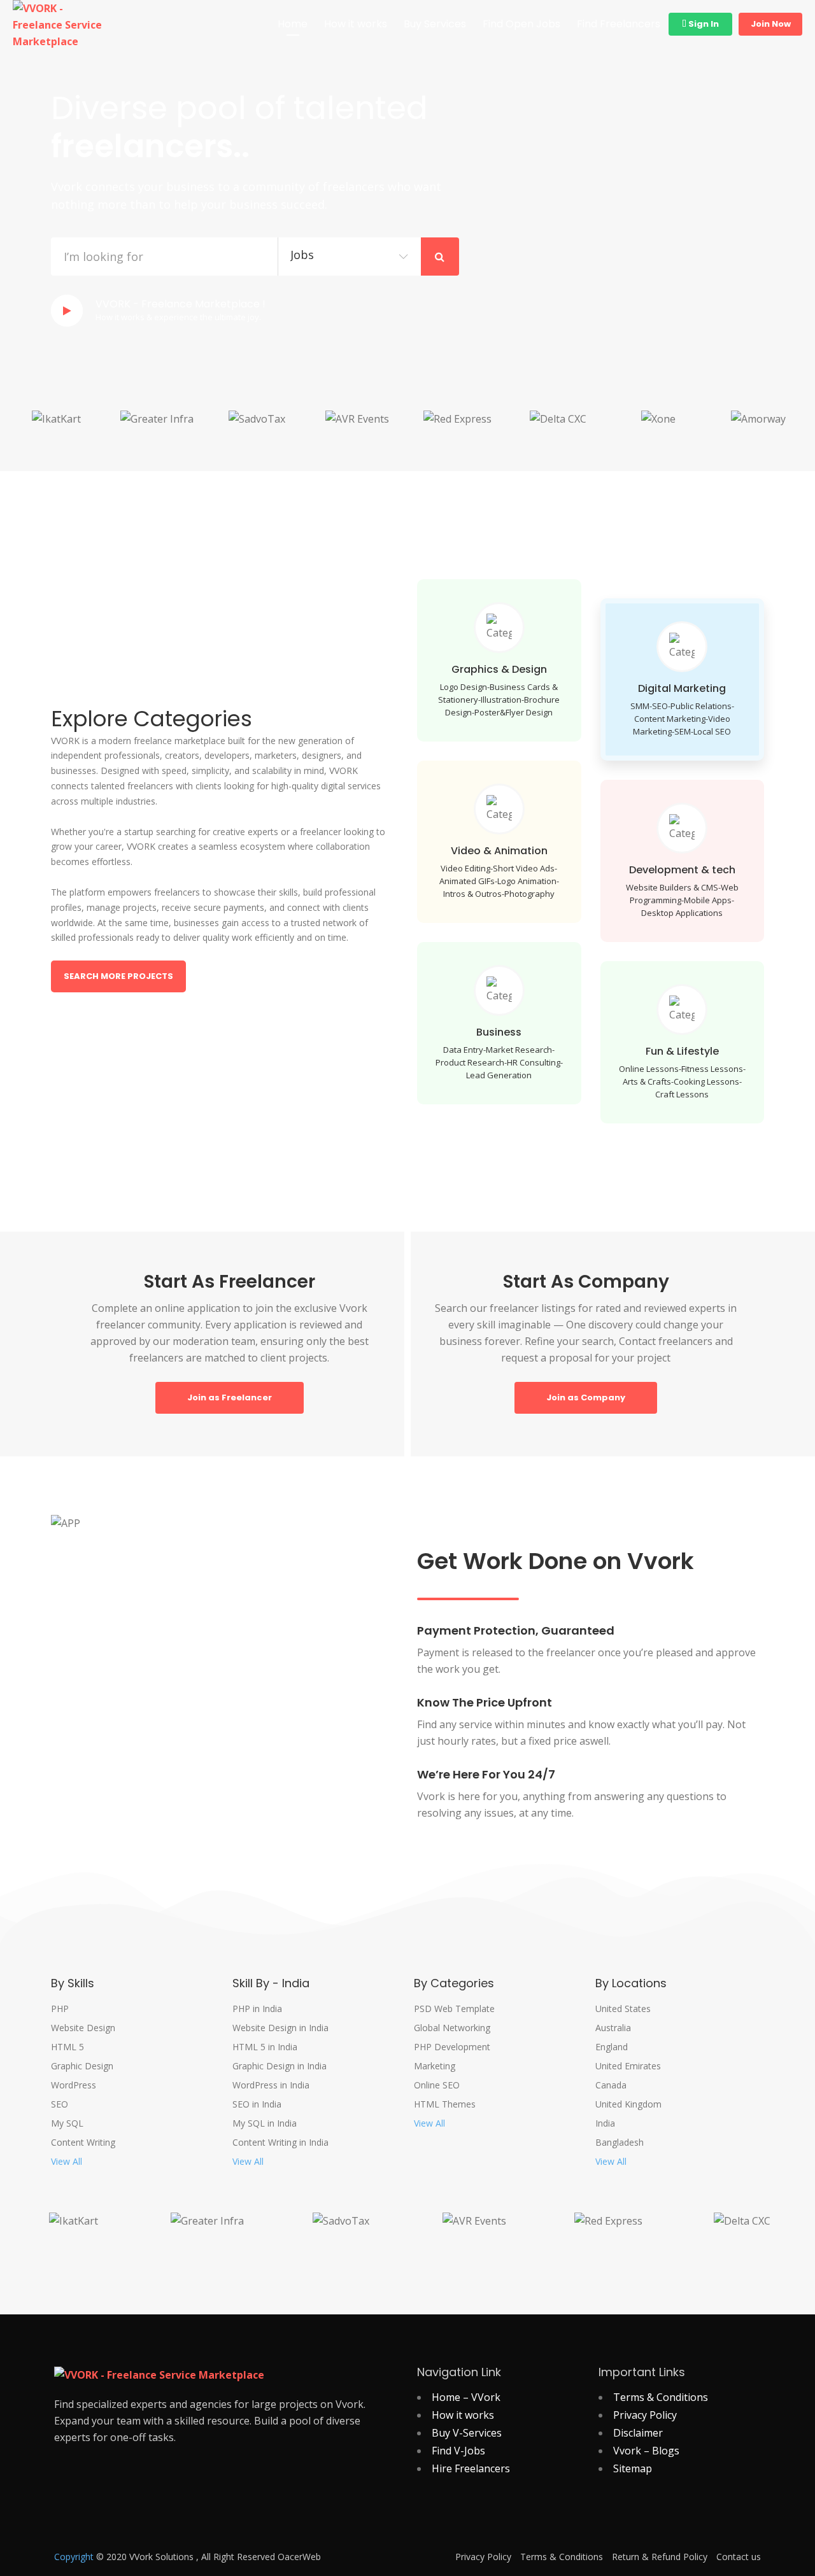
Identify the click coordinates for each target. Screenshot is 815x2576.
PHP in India (257, 2009)
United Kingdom (628, 2104)
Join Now (771, 24)
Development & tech (682, 870)
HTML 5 (67, 2047)
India (605, 2123)
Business (499, 1032)
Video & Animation (499, 851)
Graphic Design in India (280, 2066)
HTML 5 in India (265, 2047)
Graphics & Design (499, 669)
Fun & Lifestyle (682, 1051)
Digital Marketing (682, 688)
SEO (60, 2104)
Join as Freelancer (230, 1397)
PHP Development (452, 2047)
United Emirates (628, 2066)
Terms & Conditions (661, 2397)
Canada (611, 2085)
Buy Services (435, 24)
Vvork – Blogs (646, 2451)
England (612, 2047)
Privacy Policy (645, 2415)
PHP (60, 2009)
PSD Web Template (454, 2009)
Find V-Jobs (458, 2451)
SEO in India (257, 2104)
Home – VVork (466, 2397)
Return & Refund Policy (660, 2557)
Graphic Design (82, 2066)
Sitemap (633, 2468)
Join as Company (586, 1397)
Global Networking (452, 2028)
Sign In (703, 24)
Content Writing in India (280, 2143)
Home (293, 24)
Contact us (739, 2557)
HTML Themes (445, 2104)
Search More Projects (118, 976)
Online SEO (437, 2085)
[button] (19, 431)
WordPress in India (271, 2085)
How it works (356, 24)
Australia (613, 2028)
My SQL (67, 2123)
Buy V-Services (467, 2433)
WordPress (74, 2085)
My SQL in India (265, 2123)
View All (67, 2162)
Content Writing (83, 2143)
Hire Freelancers (471, 2468)
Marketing (435, 2066)
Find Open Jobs (521, 24)
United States (623, 2009)
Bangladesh (620, 2143)
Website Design (83, 2028)
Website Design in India (280, 2028)
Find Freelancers (619, 24)
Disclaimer (638, 2433)
